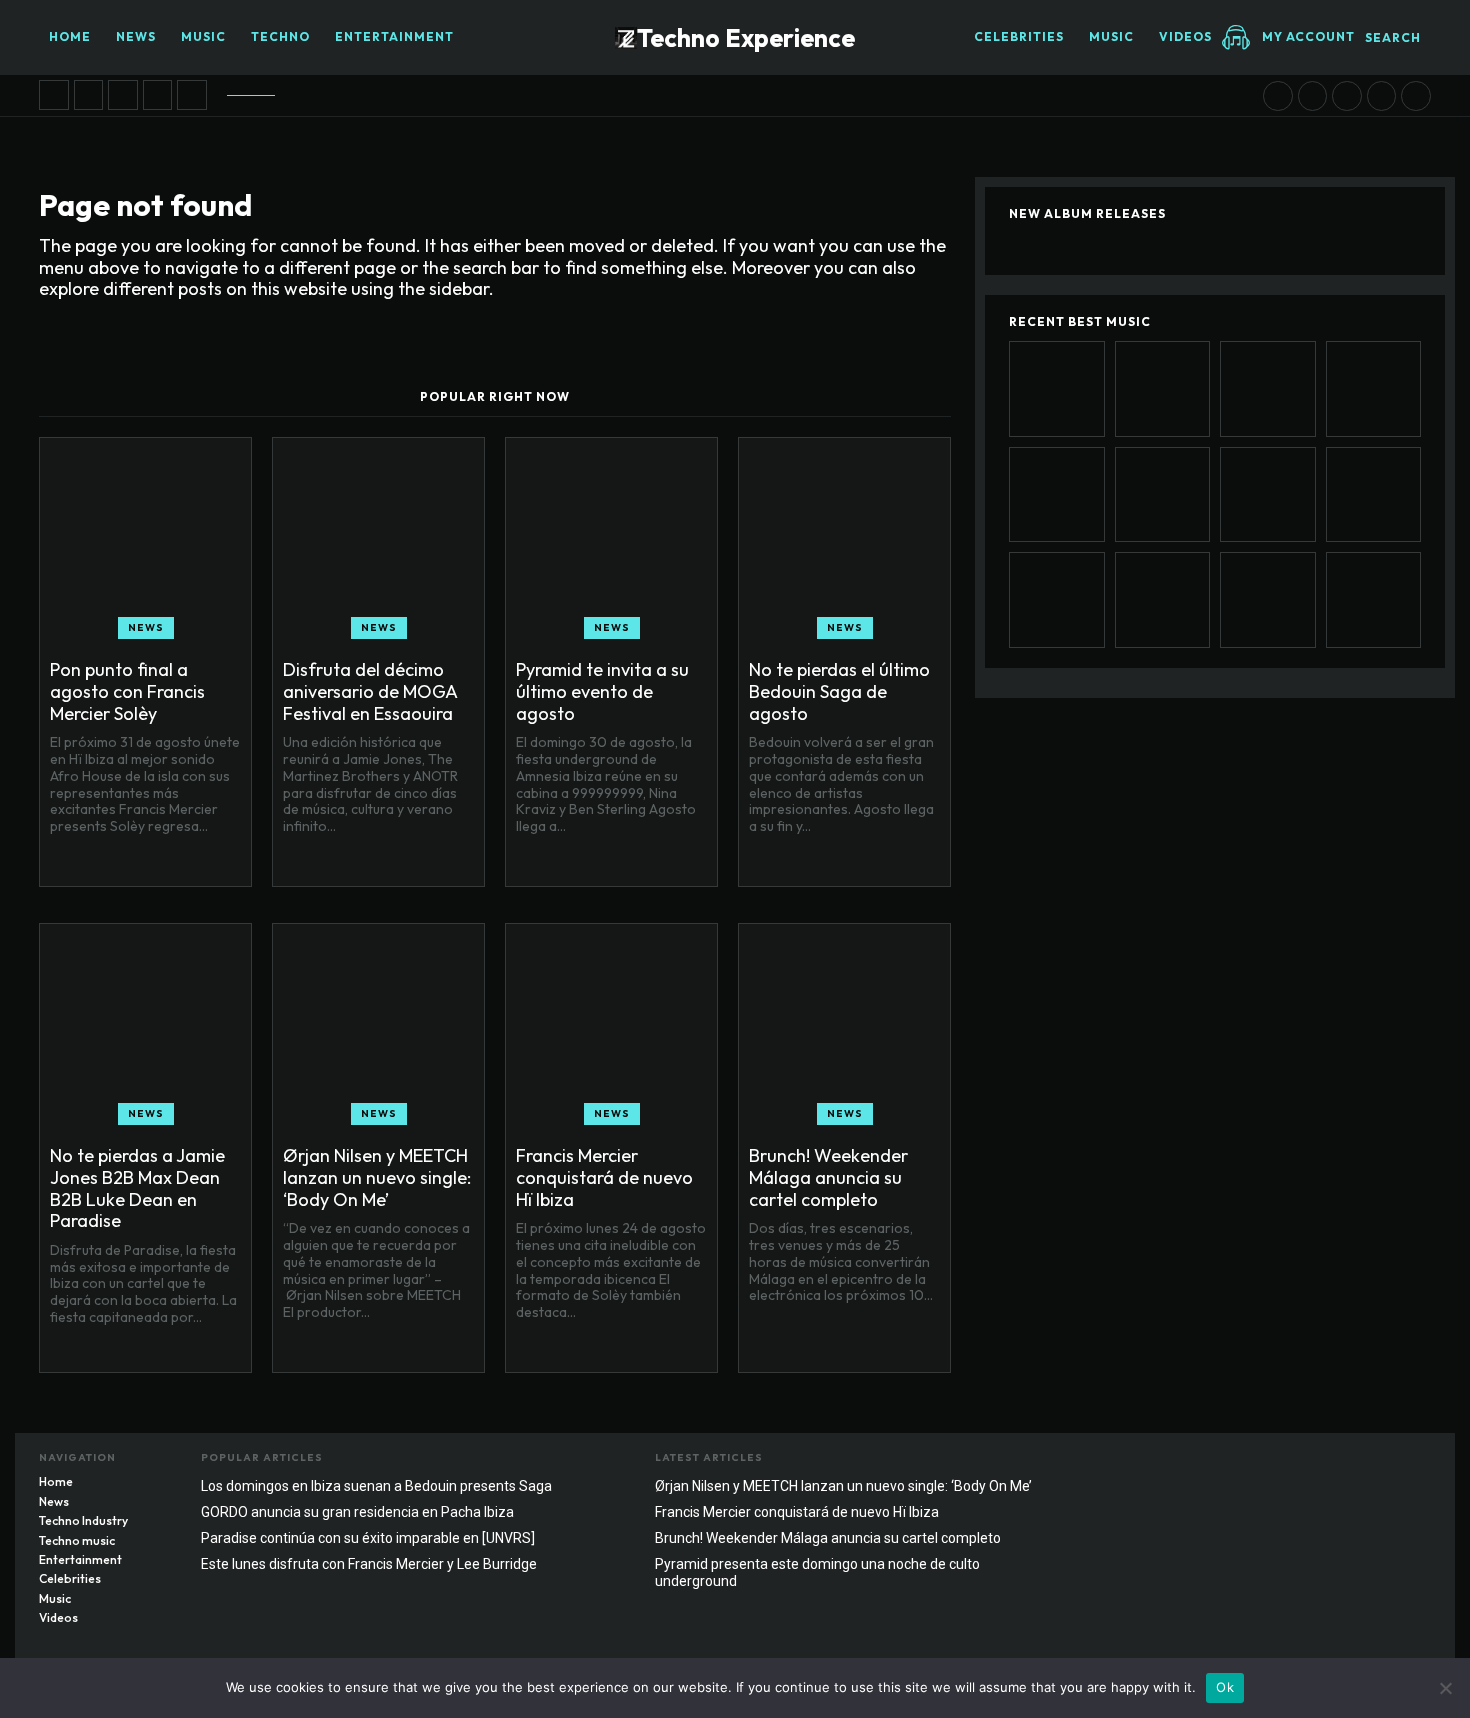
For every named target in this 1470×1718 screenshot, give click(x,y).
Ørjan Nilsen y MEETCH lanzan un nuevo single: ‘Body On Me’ (377, 1177)
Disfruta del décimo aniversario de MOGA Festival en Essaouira (370, 691)
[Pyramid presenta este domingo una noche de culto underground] (1382, 96)
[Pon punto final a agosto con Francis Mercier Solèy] (54, 95)
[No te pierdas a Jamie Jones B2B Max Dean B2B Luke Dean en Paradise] (192, 95)
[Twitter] (1416, 1463)
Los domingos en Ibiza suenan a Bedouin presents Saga (376, 1486)
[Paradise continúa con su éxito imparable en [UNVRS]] (1374, 600)
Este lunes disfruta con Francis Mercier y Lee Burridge (369, 1564)
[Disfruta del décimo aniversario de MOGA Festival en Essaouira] (89, 95)
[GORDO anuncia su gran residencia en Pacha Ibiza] (1268, 600)
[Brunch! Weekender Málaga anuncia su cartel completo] (1347, 96)
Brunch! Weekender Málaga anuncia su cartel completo (828, 1177)
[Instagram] (1376, 1463)
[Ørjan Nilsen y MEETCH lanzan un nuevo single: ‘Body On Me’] (1278, 96)
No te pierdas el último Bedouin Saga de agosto (839, 691)
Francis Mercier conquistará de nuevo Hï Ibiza (604, 1177)
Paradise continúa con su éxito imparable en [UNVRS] (368, 1538)
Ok (1225, 1687)
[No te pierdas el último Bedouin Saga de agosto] (158, 95)
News (146, 627)
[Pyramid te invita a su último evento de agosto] (123, 95)
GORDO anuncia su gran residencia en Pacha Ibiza (357, 1512)
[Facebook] (1336, 1463)
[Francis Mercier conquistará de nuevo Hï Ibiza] (1313, 96)
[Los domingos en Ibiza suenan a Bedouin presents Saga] (1416, 96)
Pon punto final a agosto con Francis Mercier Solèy (127, 691)
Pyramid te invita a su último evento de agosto (602, 691)
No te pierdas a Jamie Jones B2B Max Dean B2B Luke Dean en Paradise (137, 1188)
